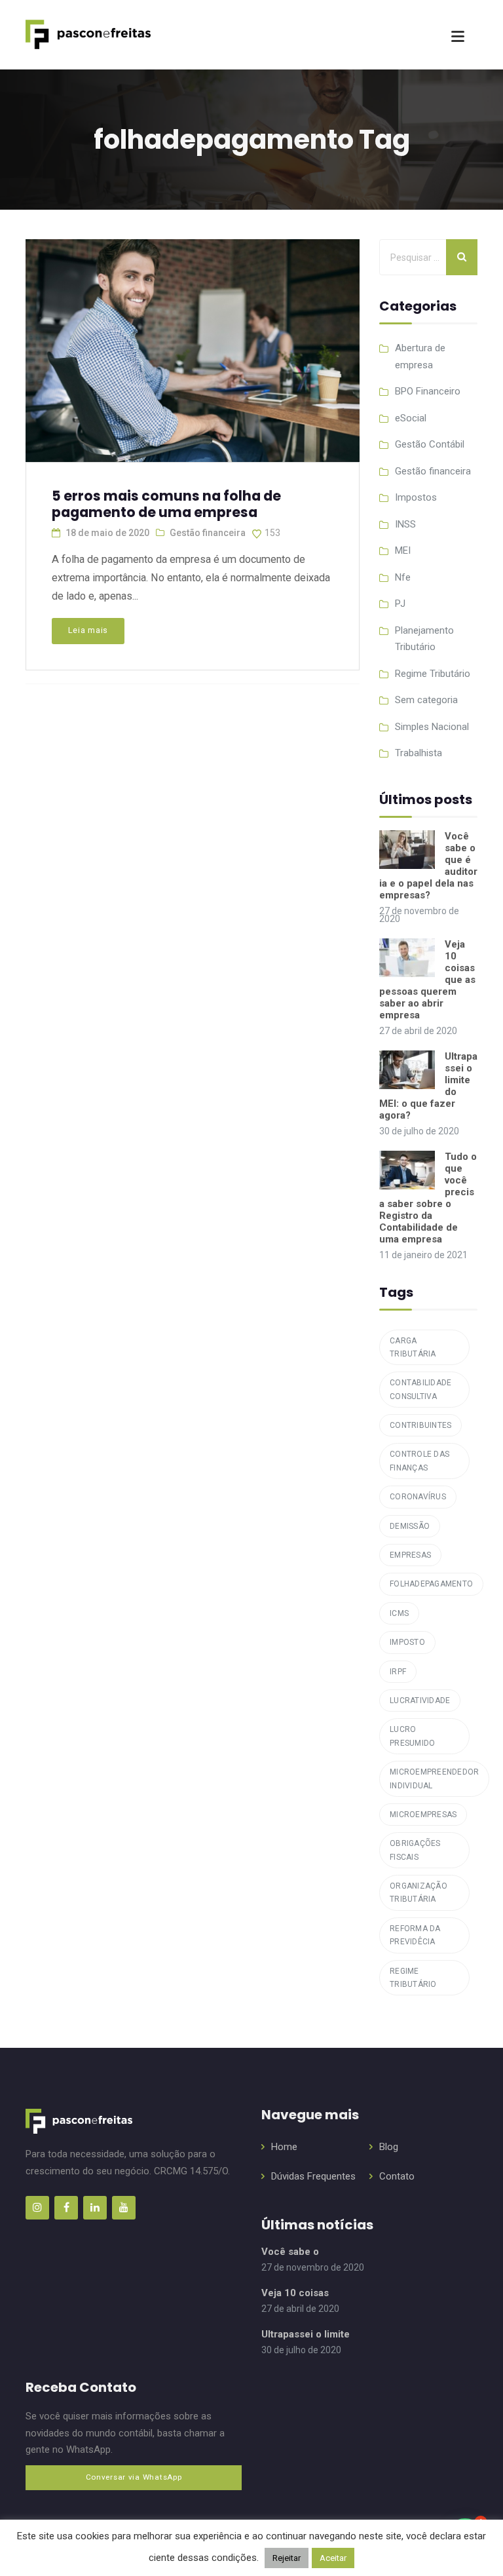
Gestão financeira (208, 533)
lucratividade (420, 1701)
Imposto (407, 1642)
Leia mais (88, 630)
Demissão (410, 1526)
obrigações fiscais (415, 1850)
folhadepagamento (431, 1584)
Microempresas (423, 1815)
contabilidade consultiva (420, 1389)
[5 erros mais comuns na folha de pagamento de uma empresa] (191, 345)
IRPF (398, 1672)
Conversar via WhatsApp (134, 2477)
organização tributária (419, 1893)
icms (399, 1613)
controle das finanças (419, 1461)
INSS (405, 524)
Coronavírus (418, 1497)
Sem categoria (426, 700)
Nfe (403, 577)
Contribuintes (420, 1425)
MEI (403, 550)
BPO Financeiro (428, 391)
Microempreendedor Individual (434, 1778)
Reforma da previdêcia (415, 1935)
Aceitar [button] (333, 2558)
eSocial (411, 418)
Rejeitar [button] (287, 2558)
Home (284, 2147)
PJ (400, 604)
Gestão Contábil (430, 444)
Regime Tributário (433, 674)
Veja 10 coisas (295, 2293)
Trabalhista (419, 753)
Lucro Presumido (412, 1736)
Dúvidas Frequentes (313, 2176)
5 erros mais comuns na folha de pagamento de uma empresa (166, 504)
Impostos (416, 497)
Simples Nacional (432, 727)
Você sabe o (290, 2252)
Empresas (410, 1555)
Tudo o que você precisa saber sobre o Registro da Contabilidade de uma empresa (428, 1198)
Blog (389, 2147)
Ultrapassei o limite (306, 2334)
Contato (397, 2176)
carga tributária (413, 1347)
